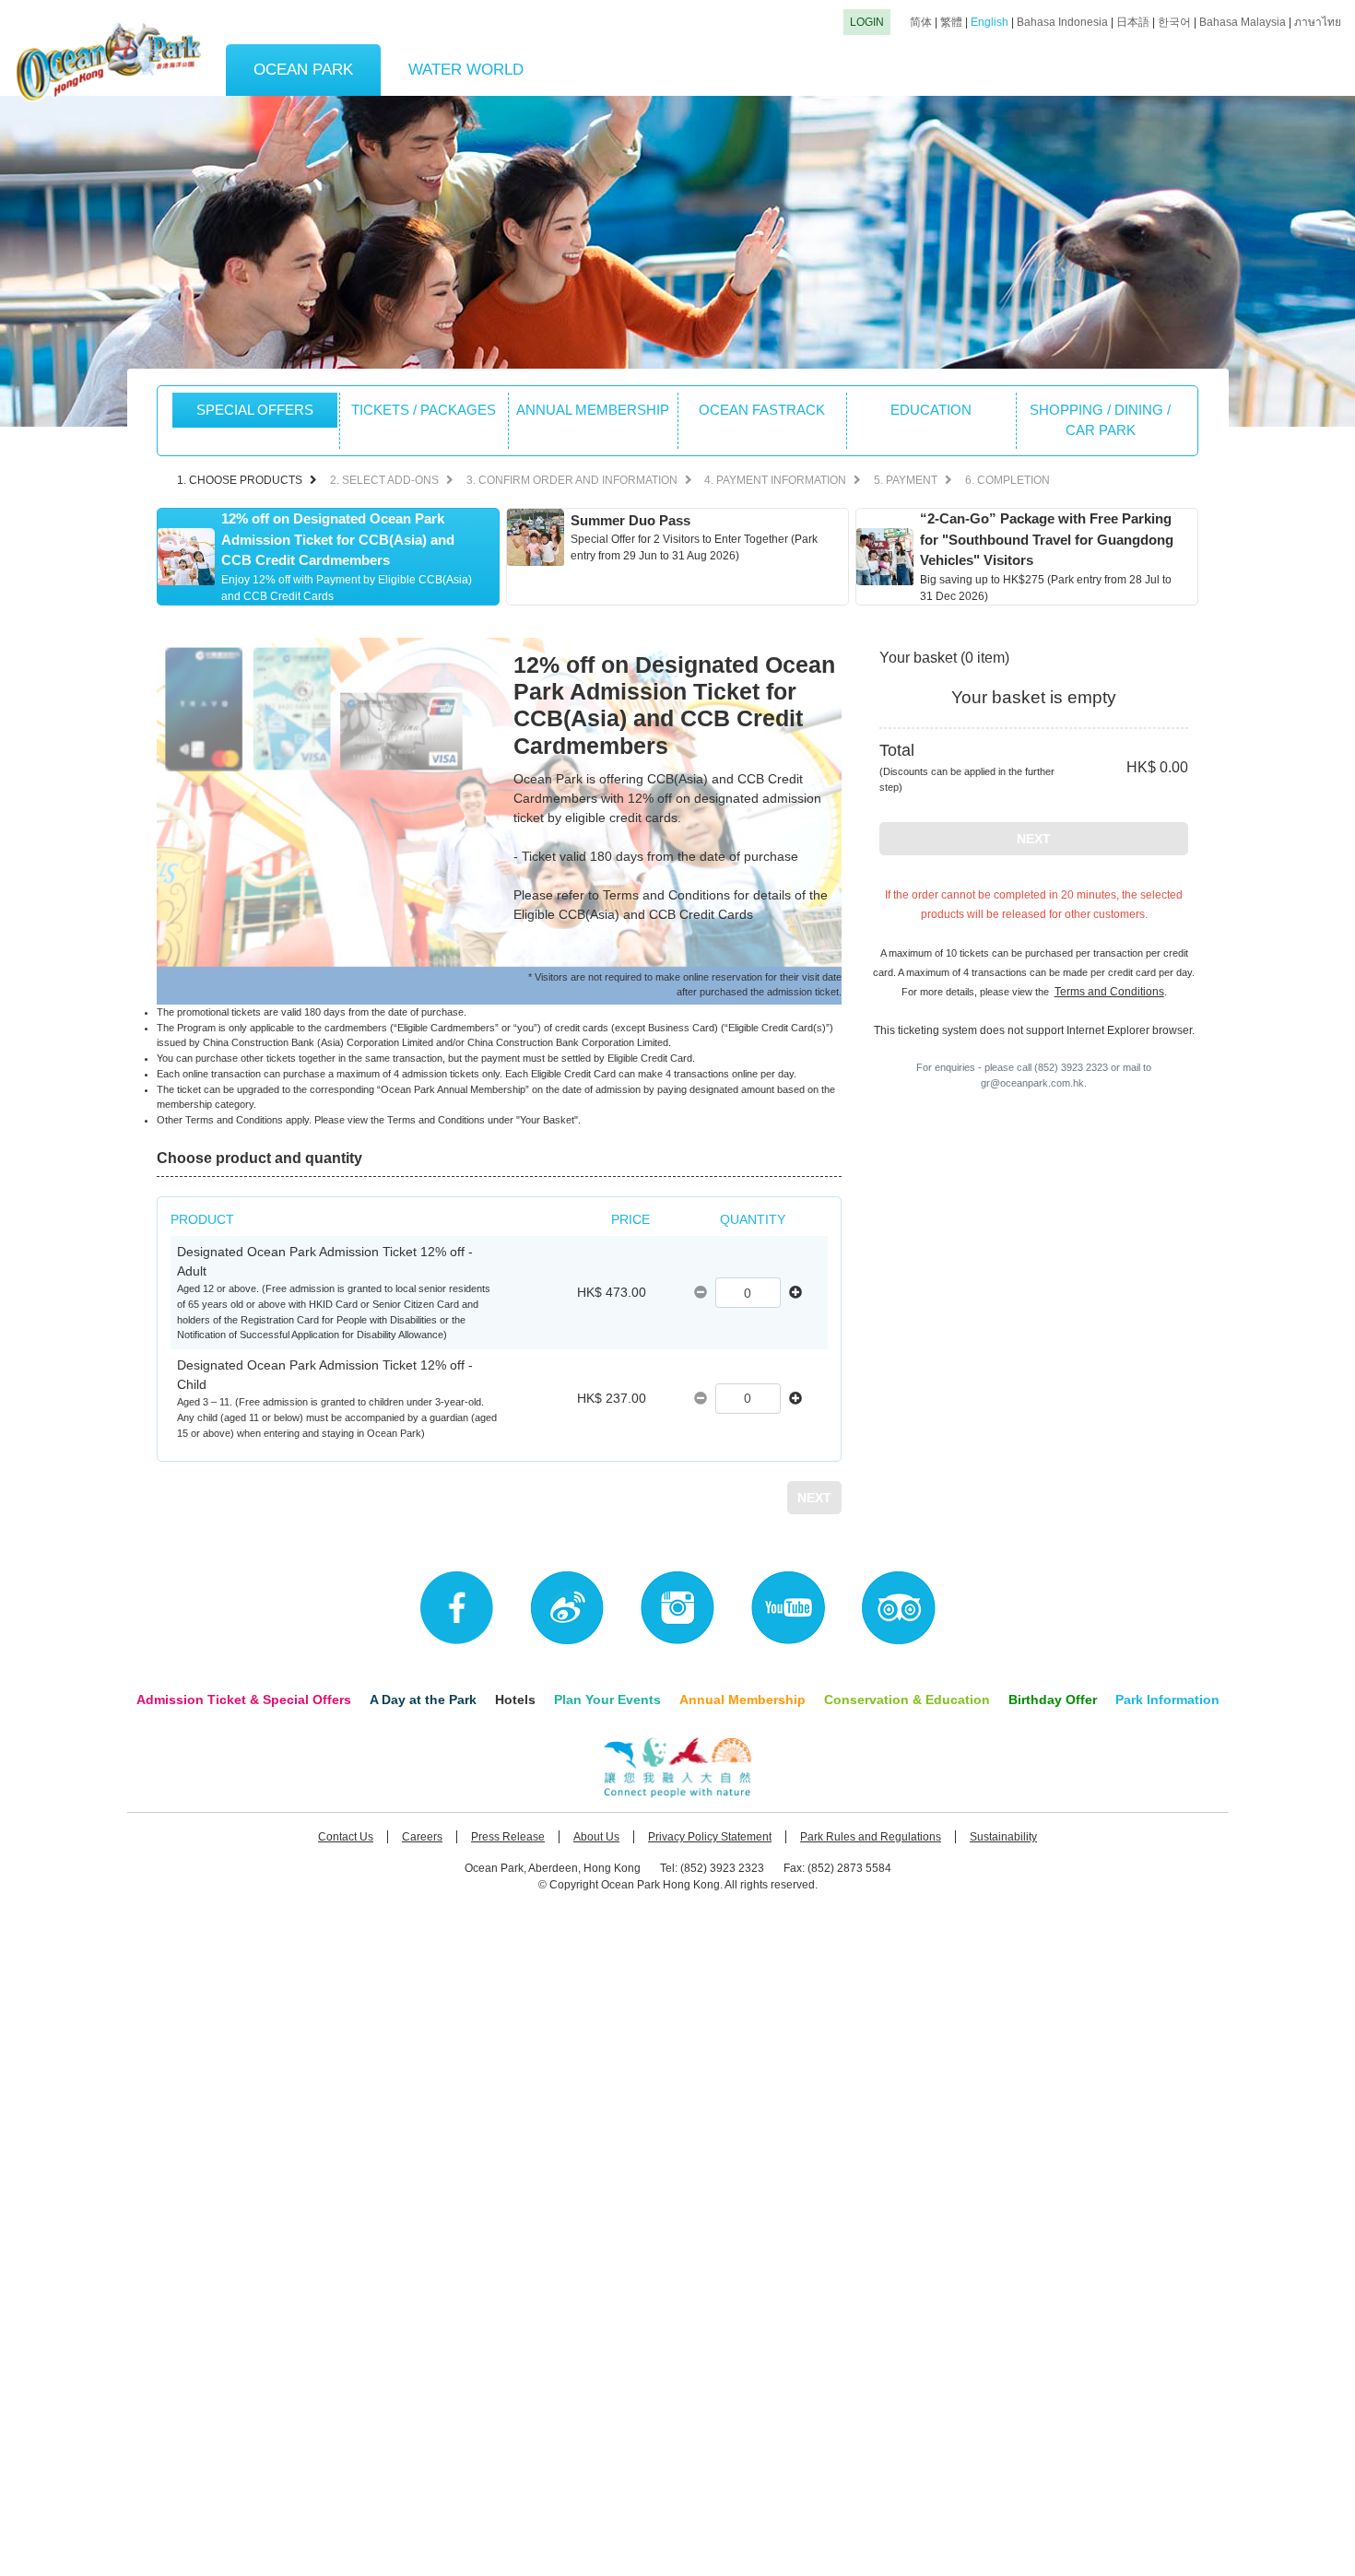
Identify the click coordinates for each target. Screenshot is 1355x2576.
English (990, 22)
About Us (596, 1837)
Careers (422, 1837)
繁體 (951, 22)
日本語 (1133, 22)
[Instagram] (677, 1607)
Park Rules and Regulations (871, 1837)
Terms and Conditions (1109, 992)
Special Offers (255, 410)
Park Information (1167, 1700)
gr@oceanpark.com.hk (1032, 1083)
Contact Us (346, 1837)
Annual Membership (742, 1700)
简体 (921, 22)
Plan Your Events (607, 1700)
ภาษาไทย (1318, 22)
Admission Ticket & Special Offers (244, 1700)
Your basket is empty (1034, 697)
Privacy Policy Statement (710, 1837)
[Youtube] (788, 1607)
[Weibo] (567, 1607)
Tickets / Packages (424, 410)
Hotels (515, 1700)
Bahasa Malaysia (1243, 22)
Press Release (508, 1837)
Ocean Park (303, 70)
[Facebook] (456, 1607)
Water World (466, 70)
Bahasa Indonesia (1062, 22)
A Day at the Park (423, 1700)
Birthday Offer (1053, 1700)
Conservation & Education (907, 1700)
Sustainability (1003, 1837)
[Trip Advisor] (899, 1607)
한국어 (1174, 22)
